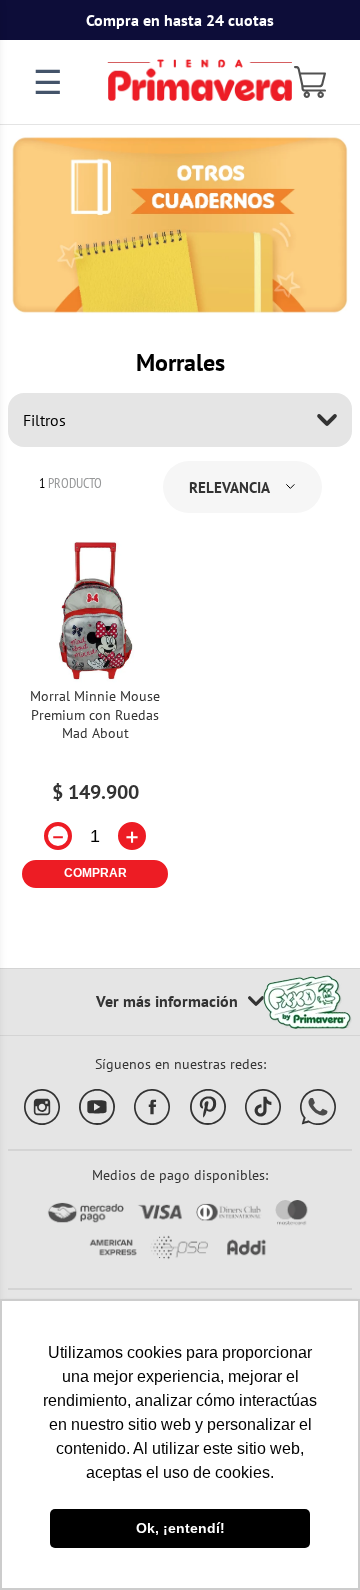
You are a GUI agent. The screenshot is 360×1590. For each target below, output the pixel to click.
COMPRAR (95, 873)
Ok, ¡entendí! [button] (180, 1528)
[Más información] (180, 1002)
